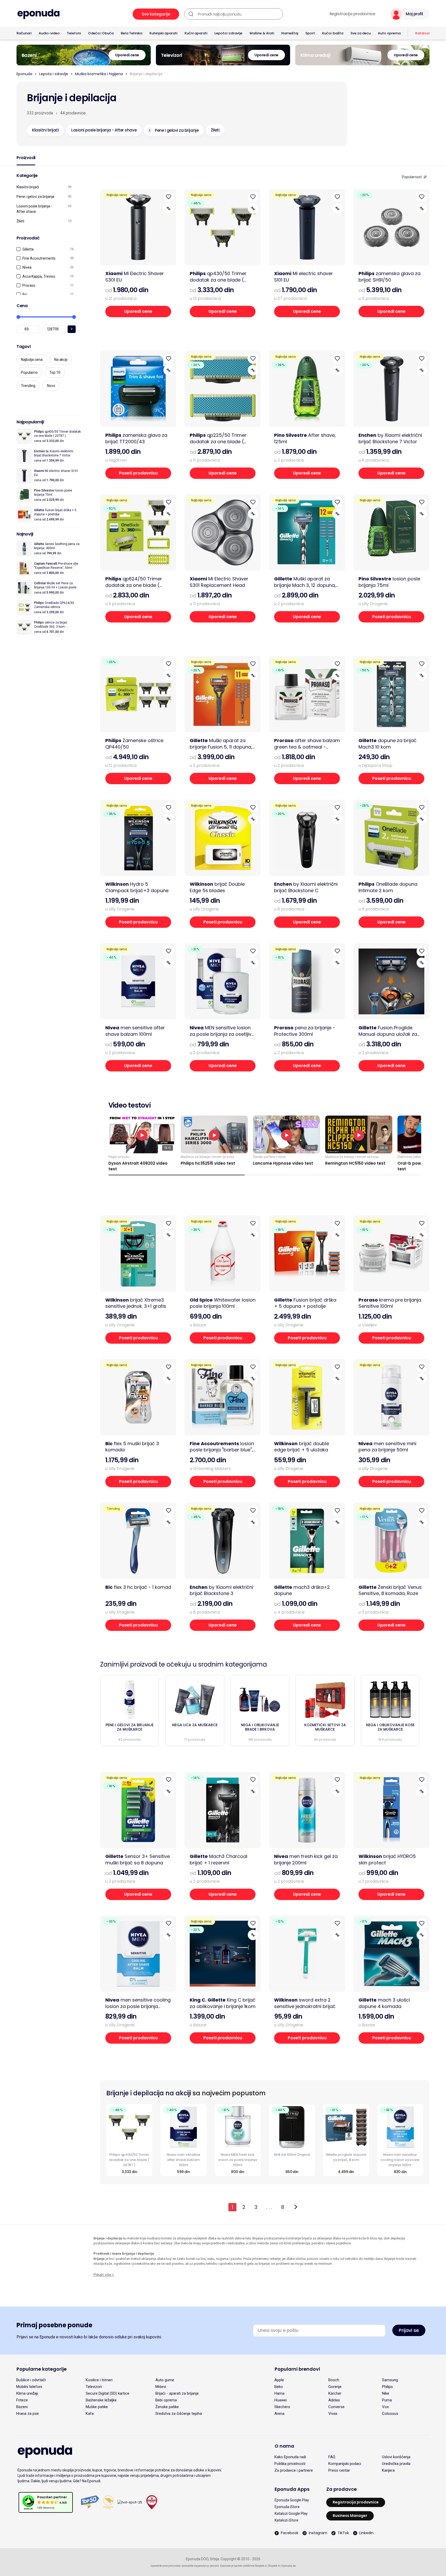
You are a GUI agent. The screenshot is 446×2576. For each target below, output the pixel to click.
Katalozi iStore (286, 2520)
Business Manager (350, 2516)
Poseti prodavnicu (138, 473)
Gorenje (335, 2387)
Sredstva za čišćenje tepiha (179, 2414)
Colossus (390, 2414)
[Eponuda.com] (38, 14)
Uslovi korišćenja (396, 2457)
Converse (336, 2407)
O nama (284, 2446)
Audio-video (49, 33)
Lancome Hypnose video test (283, 1163)
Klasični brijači (28, 187)
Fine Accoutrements (39, 258)
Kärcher (335, 2393)
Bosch (334, 2380)
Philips (387, 2387)
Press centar (339, 2470)
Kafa (90, 2414)
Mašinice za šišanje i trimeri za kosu (207, 1157)
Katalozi (422, 33)
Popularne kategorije (42, 2369)
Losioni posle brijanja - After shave (34, 209)
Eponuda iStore (287, 2507)
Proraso (29, 285)
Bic (25, 294)
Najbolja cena (32, 360)
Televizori (94, 2387)
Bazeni (22, 2407)
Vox (385, 2407)
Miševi (161, 2387)
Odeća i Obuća (101, 33)
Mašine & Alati (262, 33)
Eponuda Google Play (292, 2500)
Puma (387, 2400)
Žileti (20, 221)
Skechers (282, 2407)
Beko (279, 2387)
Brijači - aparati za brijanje (177, 2393)
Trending (28, 386)
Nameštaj (290, 33)
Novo (51, 386)
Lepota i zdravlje (228, 33)
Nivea (27, 267)
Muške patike (97, 2407)
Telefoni (74, 33)
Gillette (28, 249)
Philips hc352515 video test (208, 1163)
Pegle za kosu (119, 1157)
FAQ (332, 2457)
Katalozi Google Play (291, 2513)
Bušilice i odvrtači (31, 2380)
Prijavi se (409, 2330)
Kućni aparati (196, 33)
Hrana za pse (27, 2414)
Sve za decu (361, 33)
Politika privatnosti (290, 2464)
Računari (24, 33)
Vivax (333, 2414)
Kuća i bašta (333, 33)
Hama (279, 2393)
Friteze (22, 2400)
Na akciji (61, 360)
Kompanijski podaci (345, 2464)
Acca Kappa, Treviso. (39, 276)
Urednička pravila (396, 2464)
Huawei (281, 2400)
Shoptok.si (261, 2566)
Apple (279, 2380)
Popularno (29, 372)
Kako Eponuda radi (290, 2457)
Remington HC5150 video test (355, 1163)
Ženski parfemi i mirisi (269, 1157)
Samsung (390, 2380)
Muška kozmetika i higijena (99, 74)
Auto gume (165, 2380)
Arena (279, 2414)
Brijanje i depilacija (146, 74)
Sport (310, 33)
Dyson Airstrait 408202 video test (138, 1166)
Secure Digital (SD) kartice (107, 2393)
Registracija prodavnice (352, 14)
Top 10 (55, 372)
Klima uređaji (27, 2393)
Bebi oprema (166, 2400)
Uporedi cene (138, 311)
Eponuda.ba (289, 2566)
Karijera (388, 2470)
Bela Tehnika (132, 33)
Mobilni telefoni (29, 2387)
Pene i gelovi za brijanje (35, 197)
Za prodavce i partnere (294, 2470)
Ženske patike (167, 2407)
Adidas (334, 2400)
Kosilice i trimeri (99, 2380)
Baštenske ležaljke (101, 2400)
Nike (386, 2393)
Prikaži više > (104, 2275)
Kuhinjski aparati (163, 33)
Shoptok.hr (274, 2566)
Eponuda (24, 74)
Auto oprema (389, 33)
